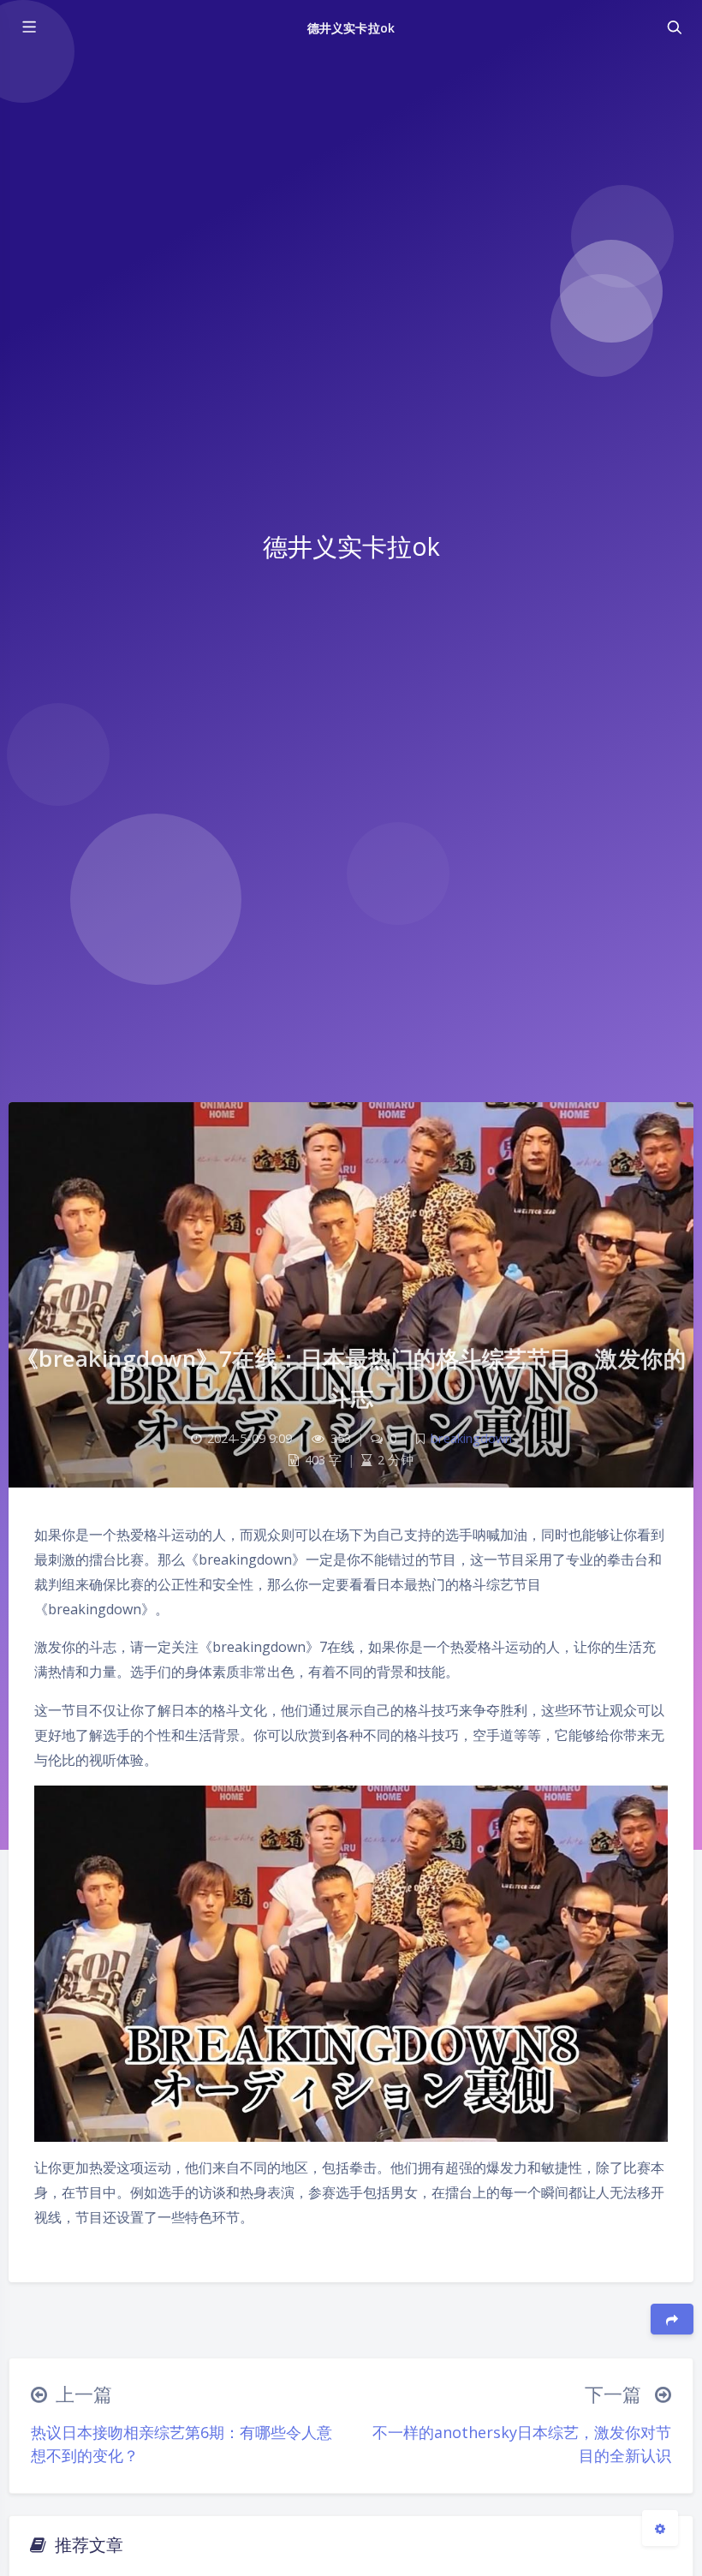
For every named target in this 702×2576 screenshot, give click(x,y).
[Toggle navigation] (674, 27)
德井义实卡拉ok (351, 28)
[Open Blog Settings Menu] (660, 2528)
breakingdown (471, 1438)
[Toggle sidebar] (28, 27)
